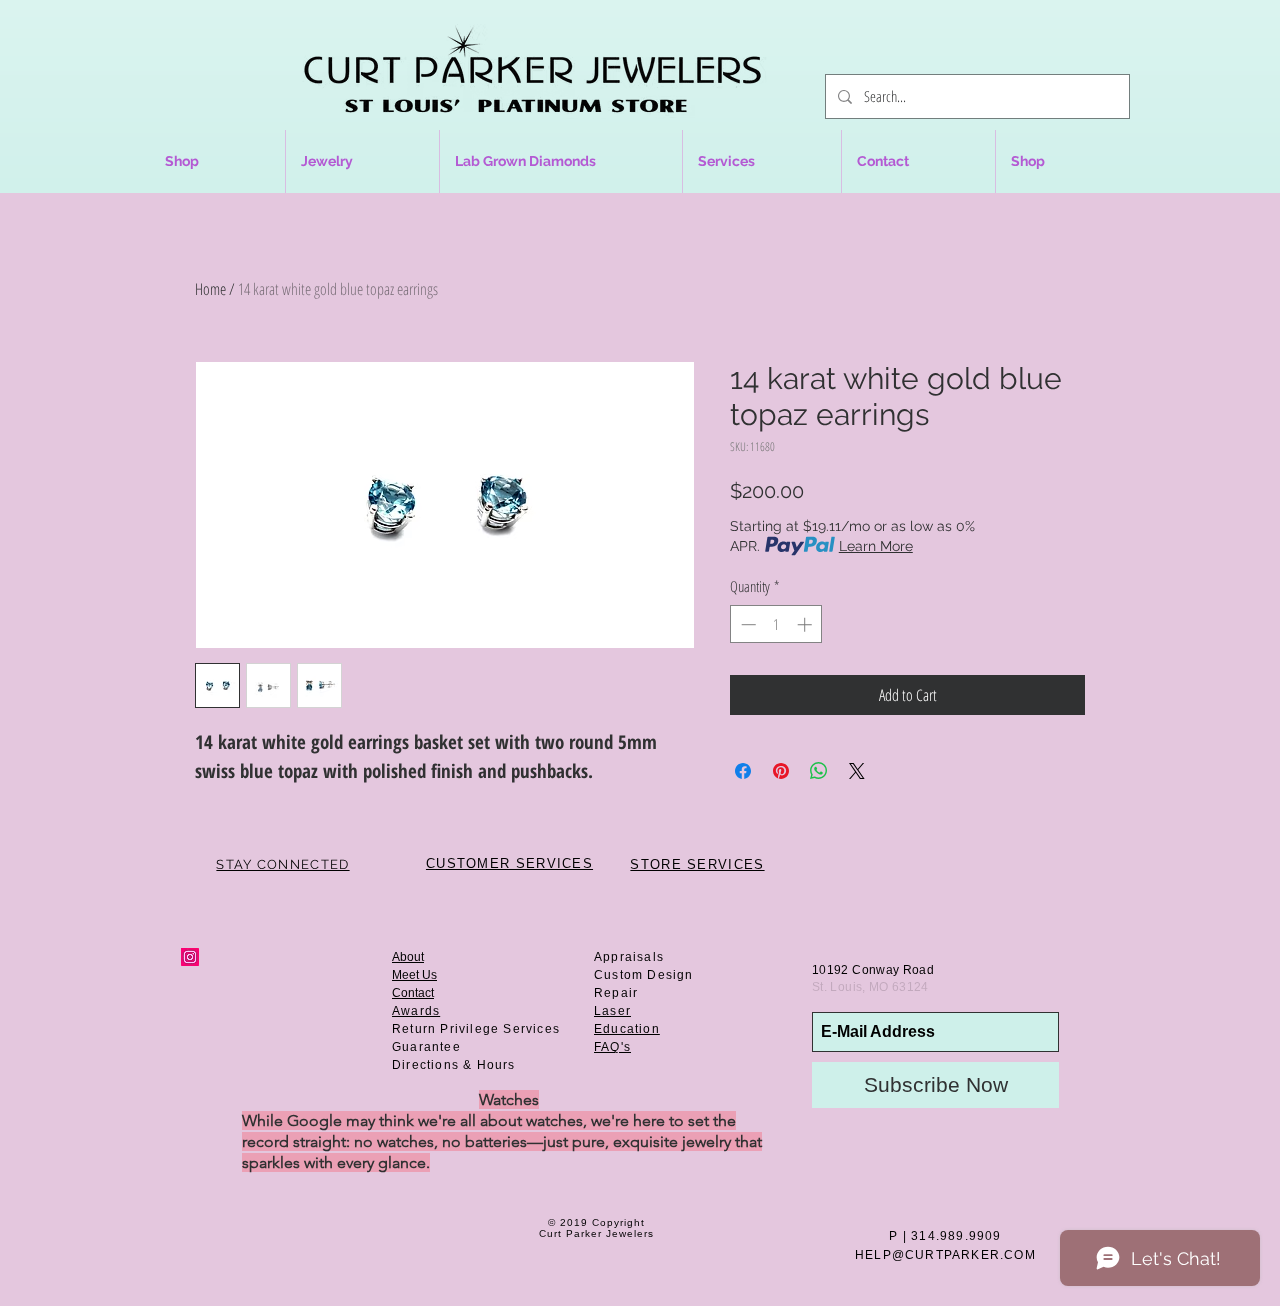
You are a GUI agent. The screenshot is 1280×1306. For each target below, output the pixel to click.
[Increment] (806, 624)
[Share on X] (857, 771)
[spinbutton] (776, 624)
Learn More (876, 546)
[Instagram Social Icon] (190, 957)
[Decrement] (746, 624)
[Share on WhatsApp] (819, 771)
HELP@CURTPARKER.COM (945, 1255)
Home (210, 289)
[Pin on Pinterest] (781, 771)
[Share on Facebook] (743, 771)
